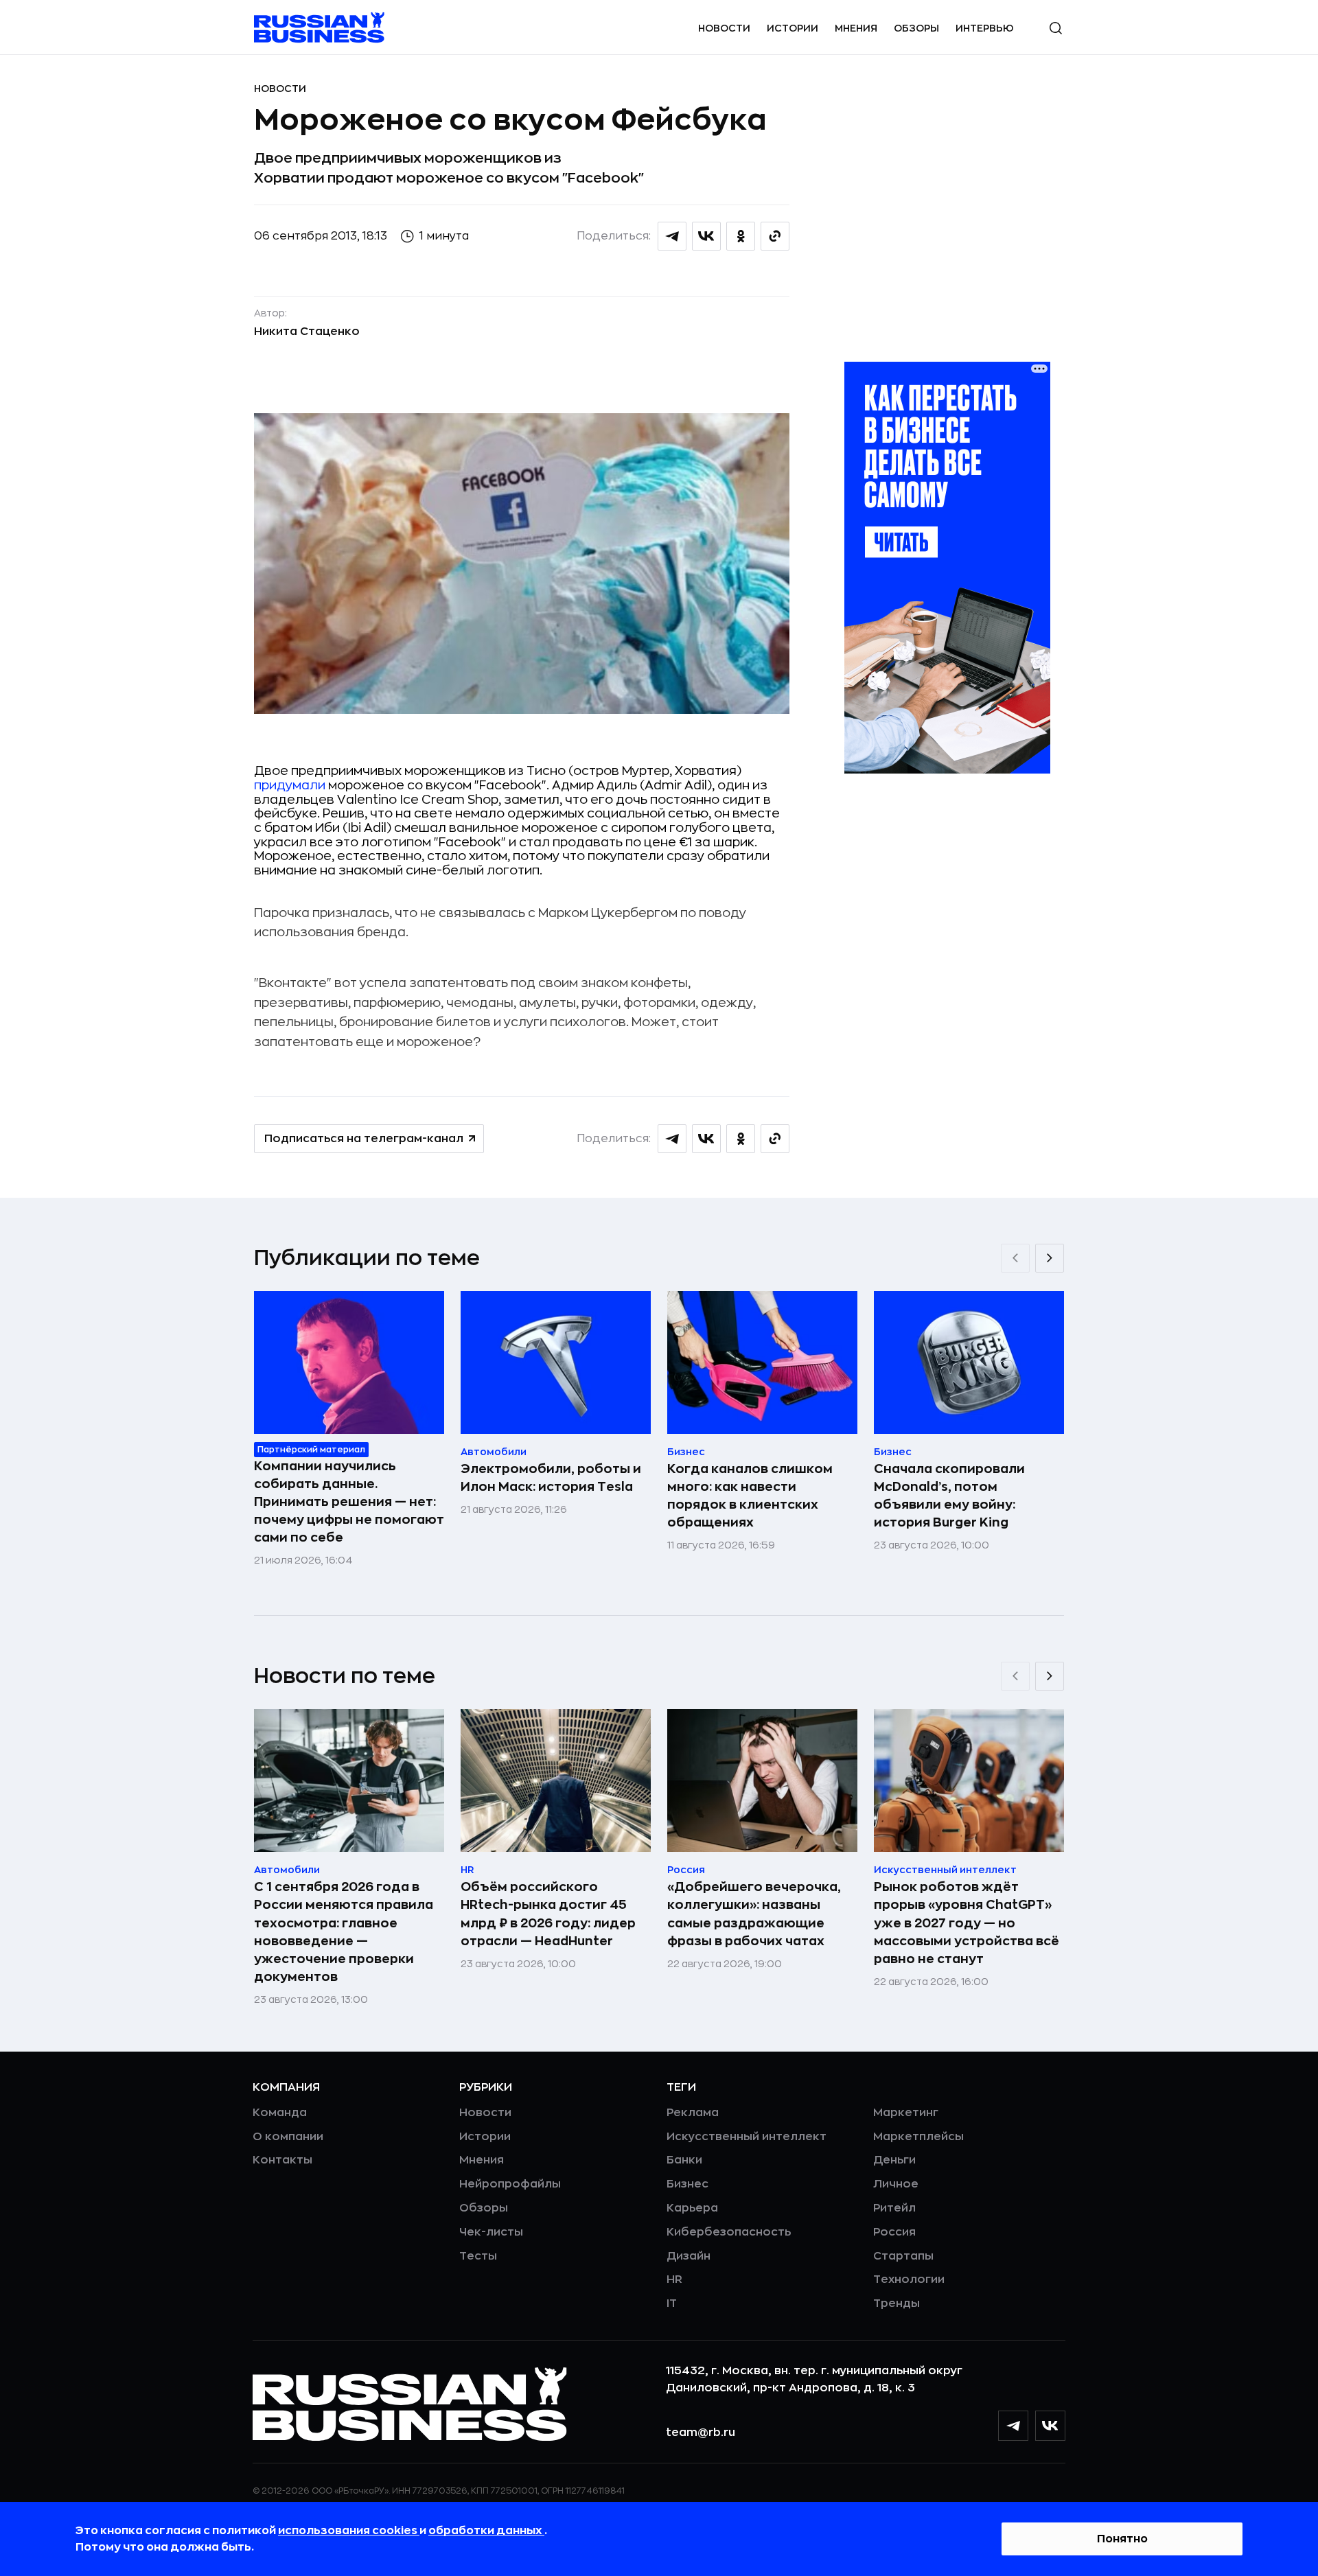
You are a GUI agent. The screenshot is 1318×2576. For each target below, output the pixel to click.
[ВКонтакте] (1050, 2426)
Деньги (894, 2160)
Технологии (909, 2279)
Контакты (282, 2160)
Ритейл (894, 2208)
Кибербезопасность (729, 2232)
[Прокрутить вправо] (1050, 1258)
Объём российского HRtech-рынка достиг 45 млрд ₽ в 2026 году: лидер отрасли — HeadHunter (548, 1914)
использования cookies (349, 2531)
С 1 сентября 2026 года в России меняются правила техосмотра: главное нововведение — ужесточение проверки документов (344, 1931)
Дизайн (689, 2256)
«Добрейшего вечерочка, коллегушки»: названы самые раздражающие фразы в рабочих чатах (754, 1914)
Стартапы (903, 2256)
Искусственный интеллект (747, 2137)
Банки (684, 2160)
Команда (280, 2113)
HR (674, 2279)
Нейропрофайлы (510, 2184)
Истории (793, 28)
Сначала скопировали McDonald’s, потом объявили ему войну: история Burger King (949, 1496)
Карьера (692, 2208)
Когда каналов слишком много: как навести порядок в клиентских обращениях (750, 1496)
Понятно (1122, 2539)
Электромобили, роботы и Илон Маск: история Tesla (551, 1478)
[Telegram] (1013, 2426)
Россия (894, 2232)
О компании (288, 2137)
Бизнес (687, 2184)
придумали (290, 785)
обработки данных (486, 2531)
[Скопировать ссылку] (775, 236)
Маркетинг (906, 2113)
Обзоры (916, 28)
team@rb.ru (701, 2433)
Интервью (985, 28)
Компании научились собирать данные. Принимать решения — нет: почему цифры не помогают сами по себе (349, 1502)
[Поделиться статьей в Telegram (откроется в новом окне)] (672, 236)
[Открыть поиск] (1056, 28)
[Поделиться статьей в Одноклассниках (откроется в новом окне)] (741, 236)
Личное (896, 2184)
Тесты (478, 2256)
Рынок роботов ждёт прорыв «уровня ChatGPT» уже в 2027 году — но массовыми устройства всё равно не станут (967, 1923)
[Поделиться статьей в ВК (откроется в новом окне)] (706, 236)
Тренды (897, 2304)
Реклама (693, 2113)
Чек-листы (491, 2232)
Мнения (856, 28)
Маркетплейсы (918, 2137)
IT (672, 2304)
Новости (724, 28)
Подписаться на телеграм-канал (364, 1139)
